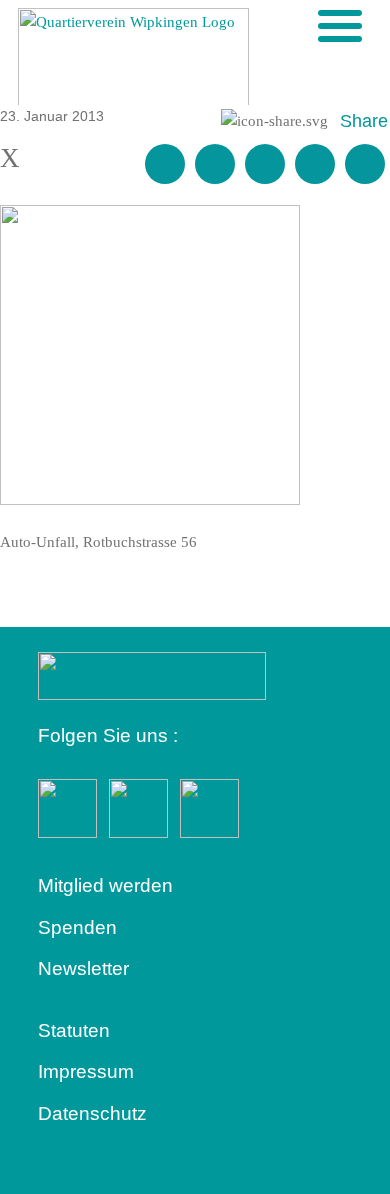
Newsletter (83, 968)
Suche (307, 25)
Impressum (86, 1071)
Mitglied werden (105, 885)
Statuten (74, 1030)
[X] (265, 164)
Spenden (77, 927)
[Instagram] (315, 164)
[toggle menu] (340, 26)
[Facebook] (215, 164)
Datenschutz (92, 1113)
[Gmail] (165, 164)
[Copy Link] (365, 164)
